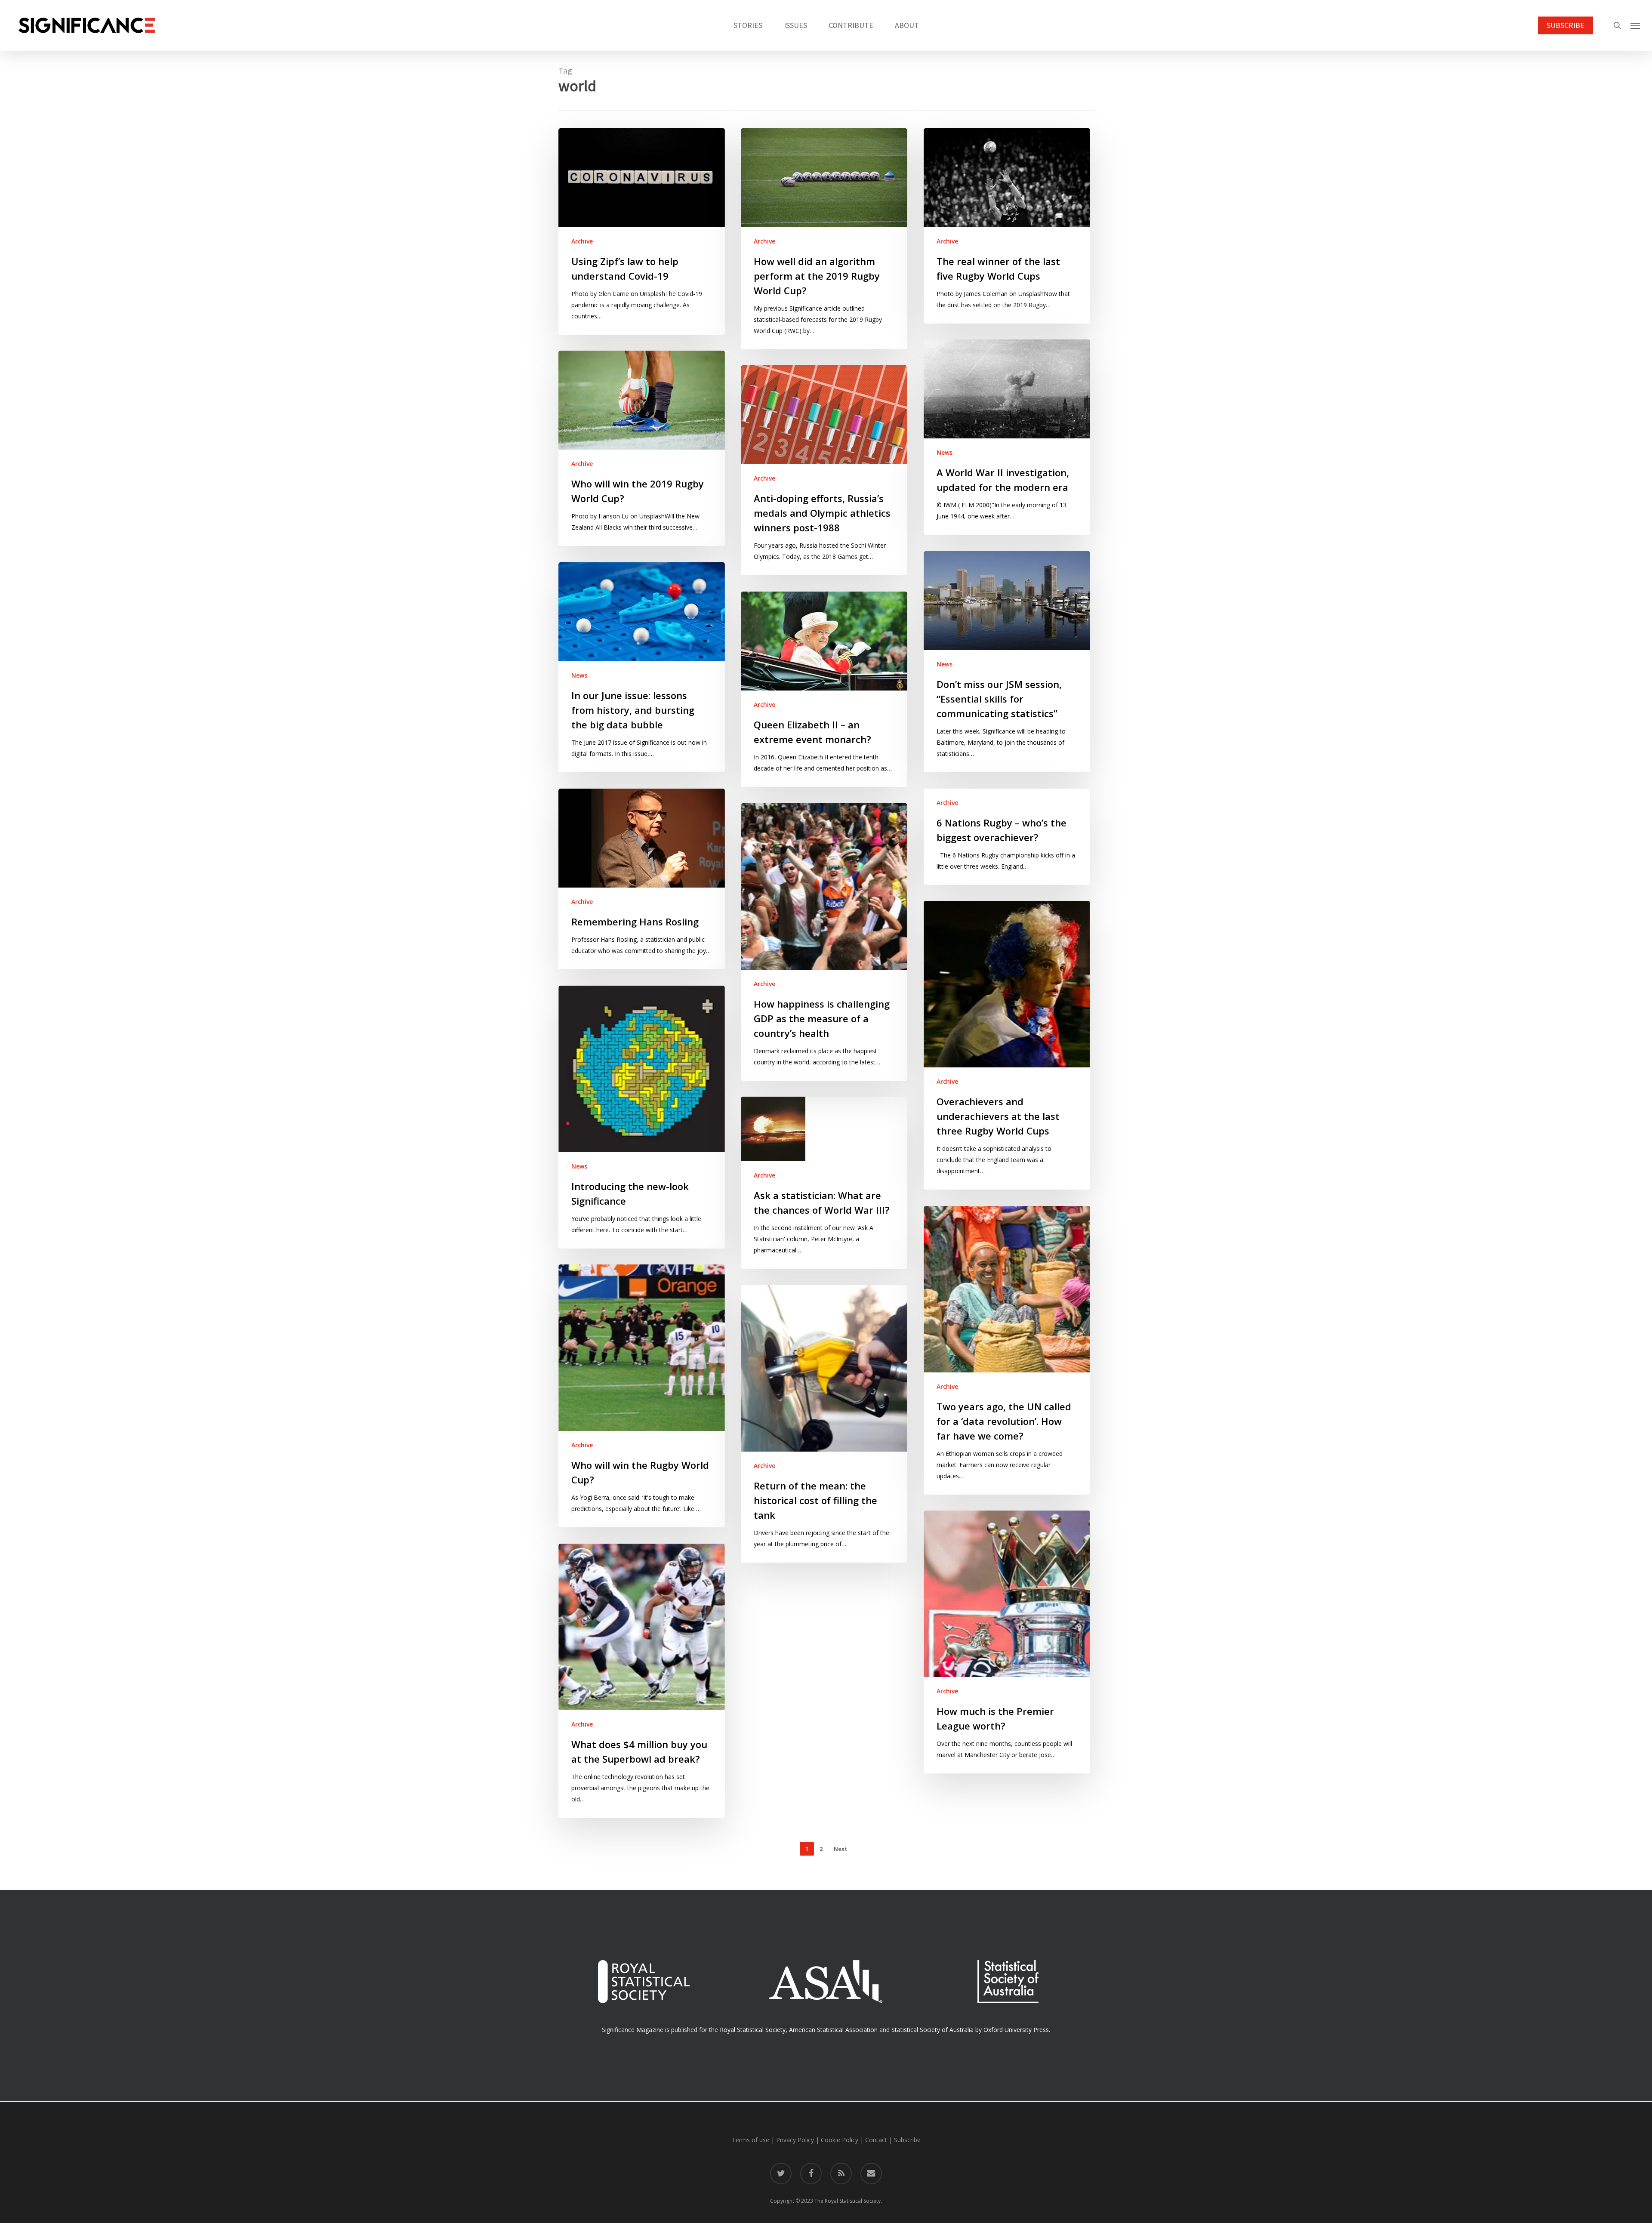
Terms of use (750, 2140)
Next (840, 1849)
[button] (1635, 25)
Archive (582, 241)
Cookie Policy (840, 2140)
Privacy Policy (795, 2140)
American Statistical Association (833, 2030)
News (945, 452)
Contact (876, 2140)
